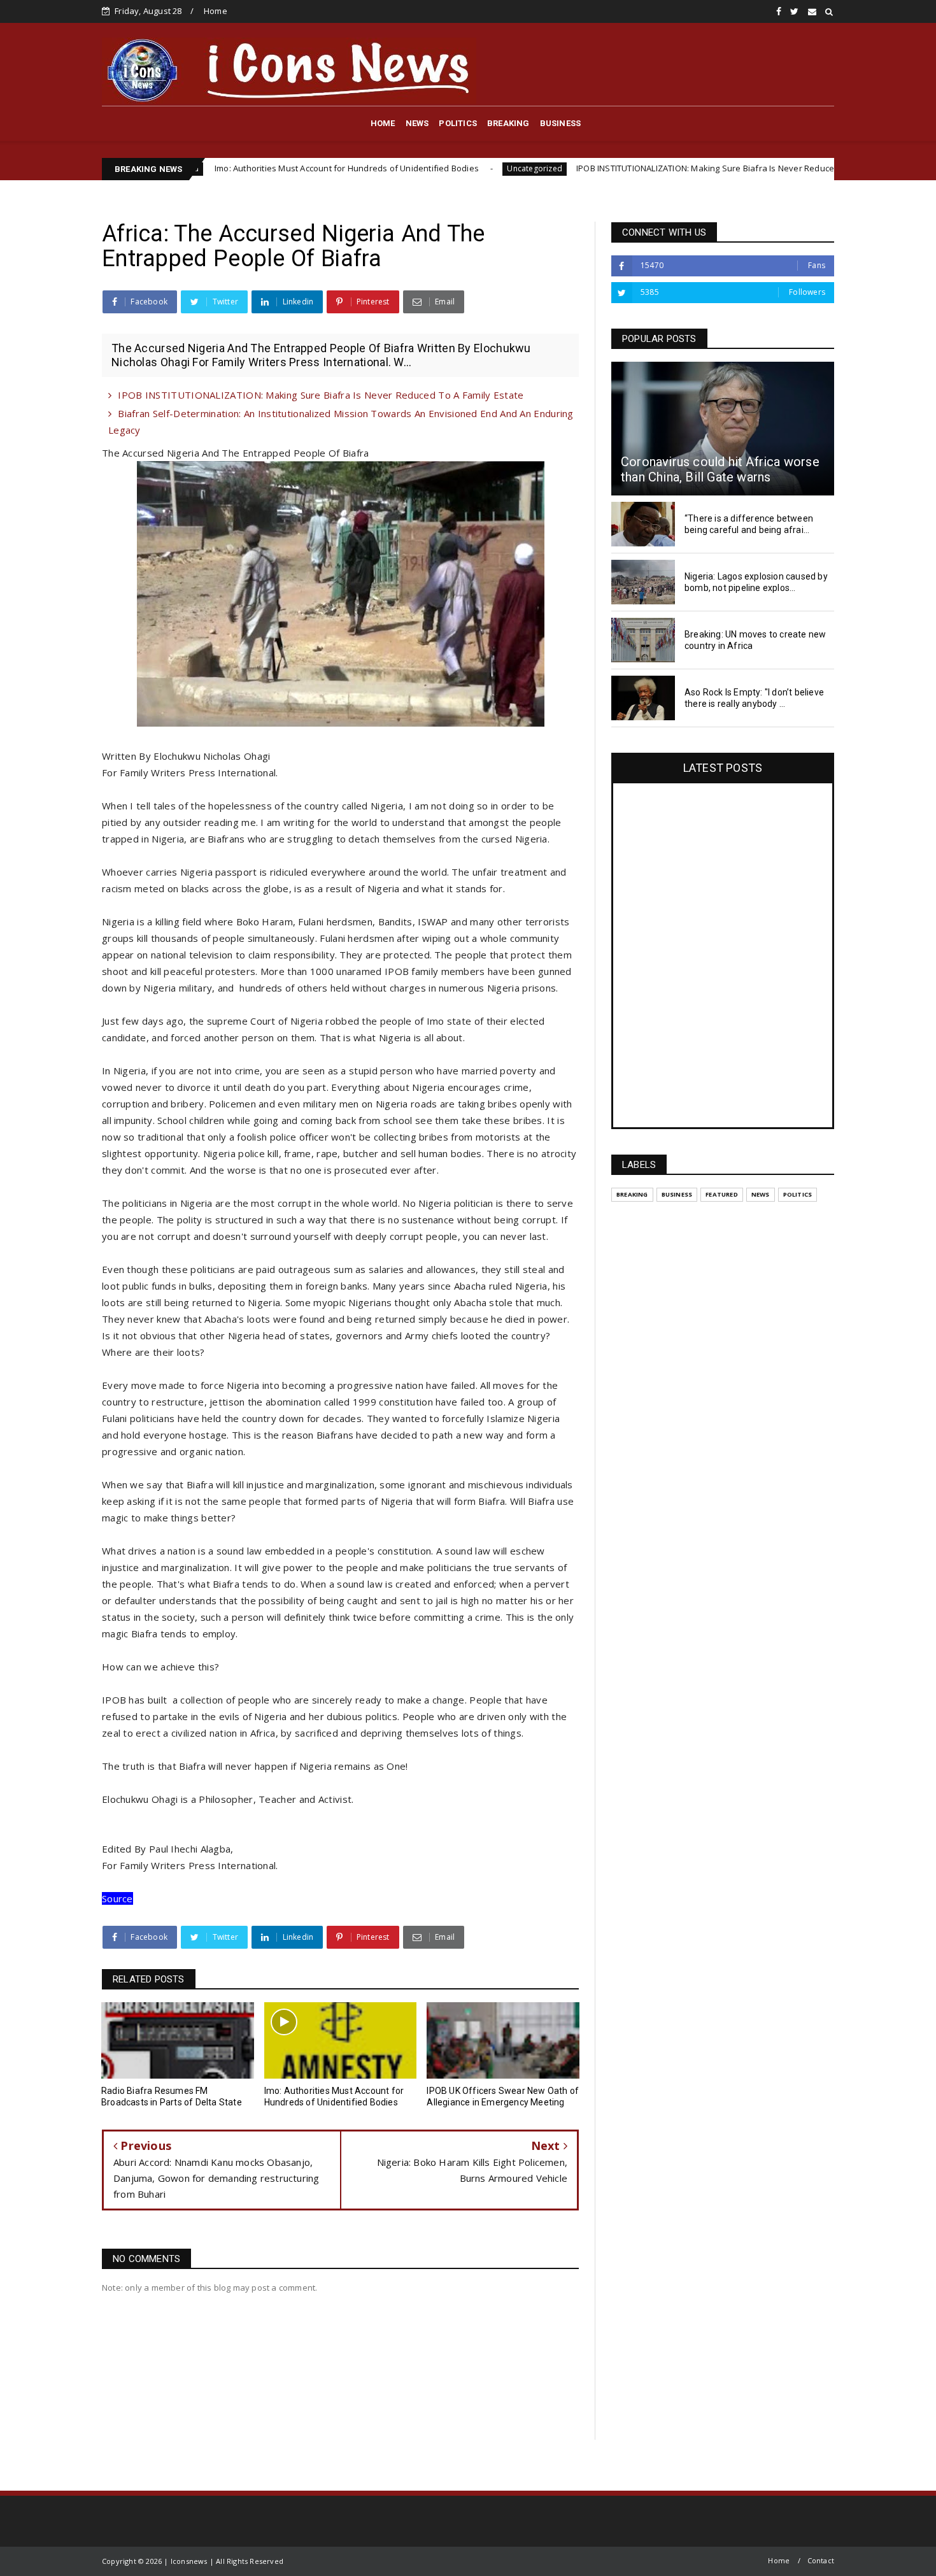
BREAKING (508, 123)
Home (216, 11)
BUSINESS (561, 123)
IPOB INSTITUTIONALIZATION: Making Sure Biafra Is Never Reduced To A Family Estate (648, 168)
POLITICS (458, 123)
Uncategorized (438, 168)
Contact (821, 2560)
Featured (722, 1194)
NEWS (417, 123)
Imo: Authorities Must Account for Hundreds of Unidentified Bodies (249, 168)
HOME (383, 123)
